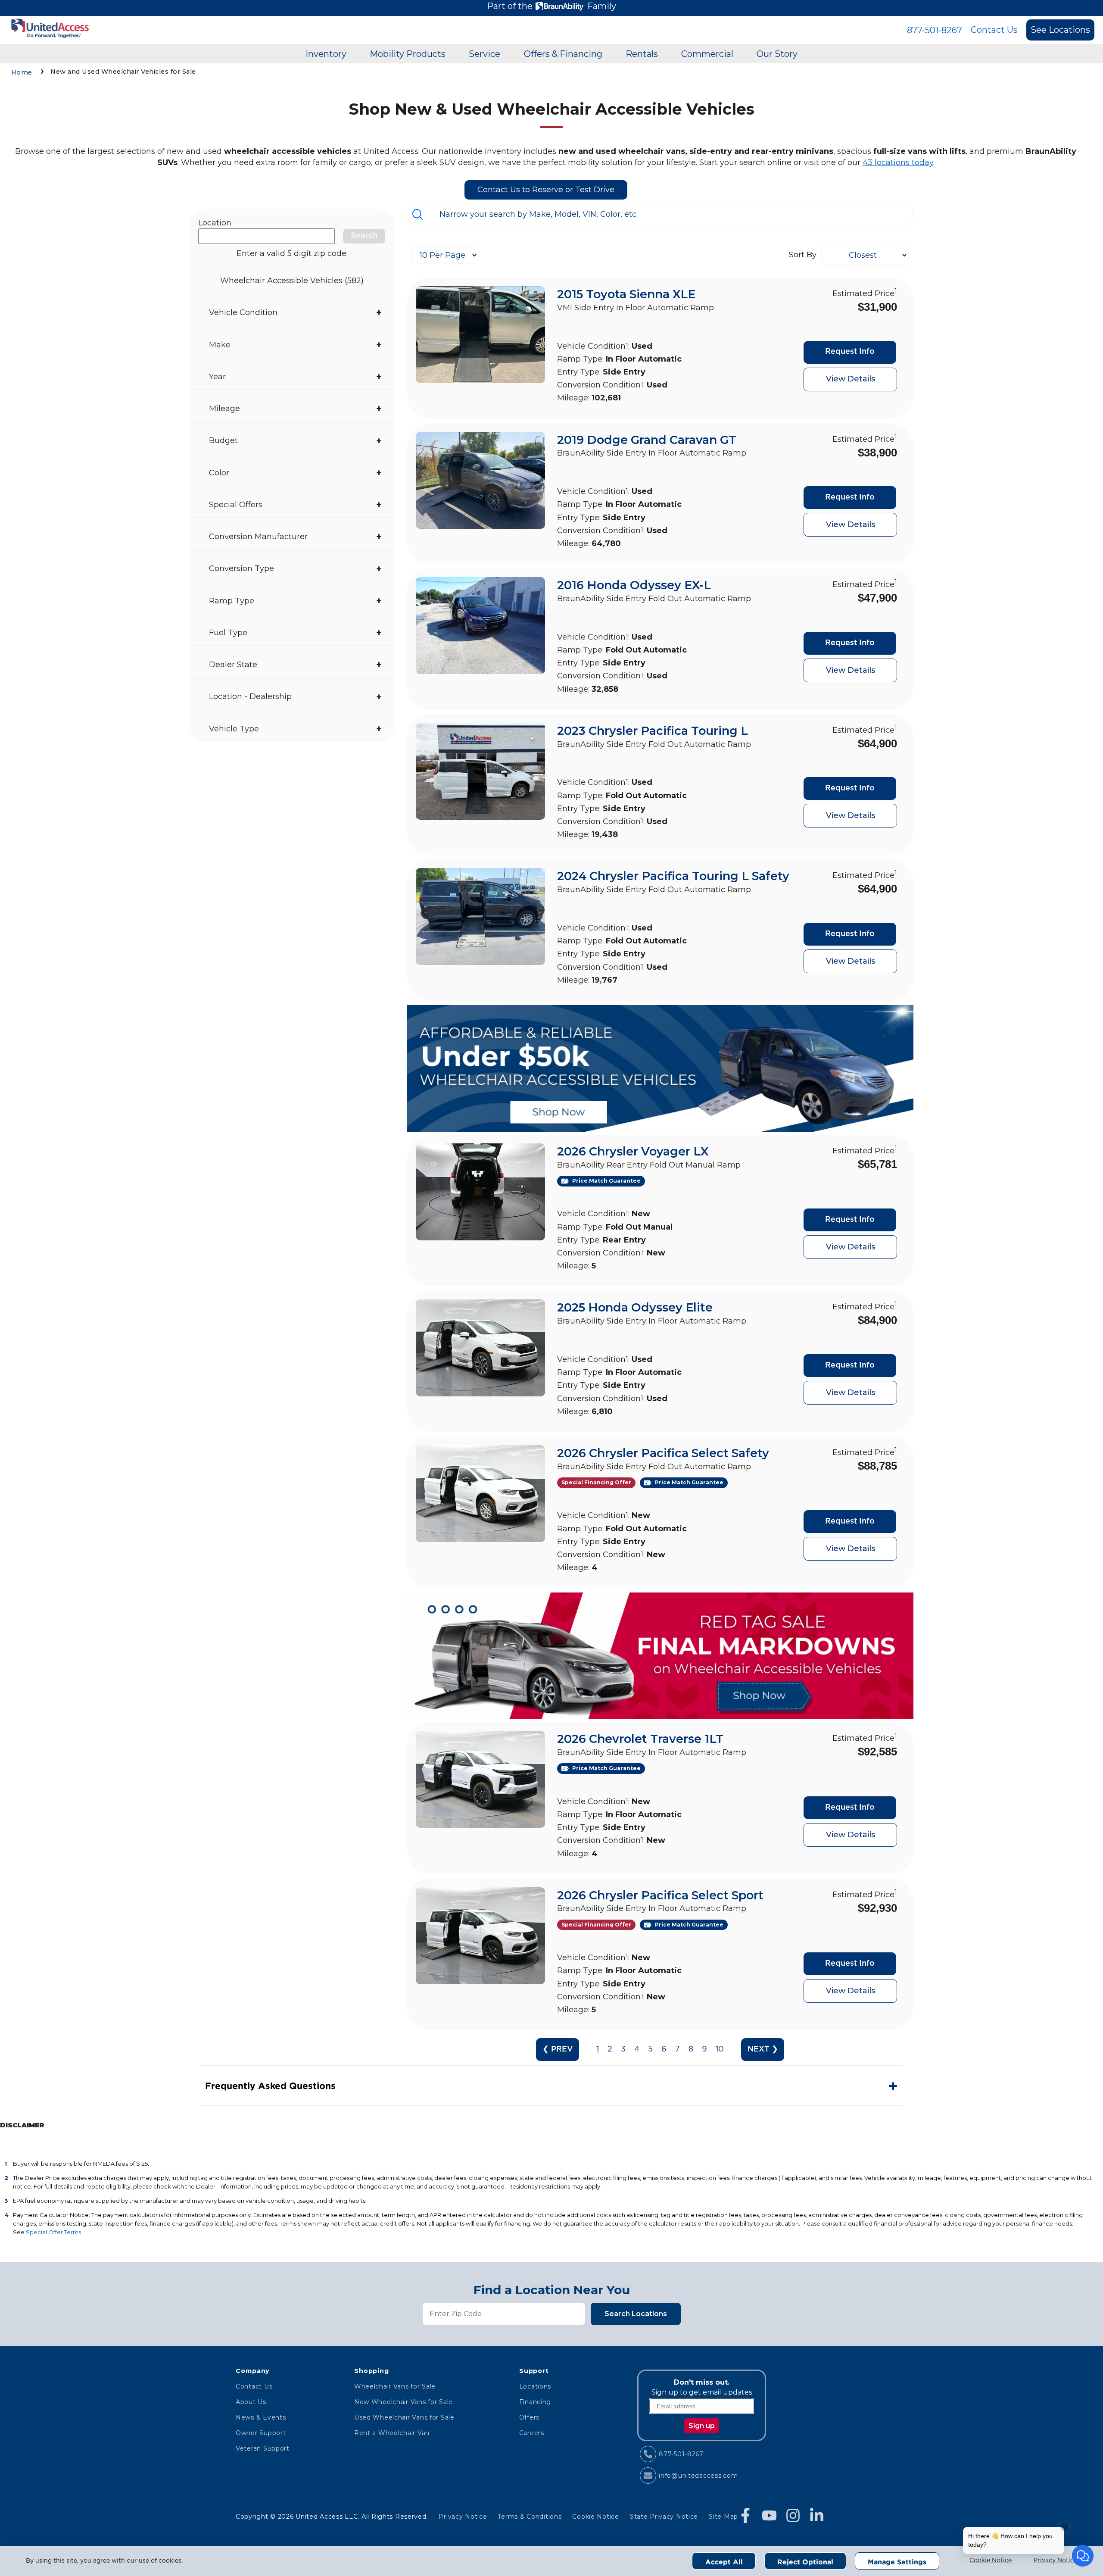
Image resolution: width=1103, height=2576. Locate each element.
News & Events (261, 2417)
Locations (535, 2386)
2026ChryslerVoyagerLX (633, 1151)
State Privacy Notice (664, 2517)
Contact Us (994, 30)
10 (720, 2049)
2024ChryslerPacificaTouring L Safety (673, 876)
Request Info (850, 352)
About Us (251, 2402)
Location (215, 223)
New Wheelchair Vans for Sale (403, 2402)
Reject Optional (805, 2562)
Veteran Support (263, 2448)
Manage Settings (897, 2562)
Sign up (702, 2426)
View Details (851, 379)
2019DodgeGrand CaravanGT (647, 440)
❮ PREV (558, 2049)
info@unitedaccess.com (698, 2476)
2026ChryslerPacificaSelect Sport (660, 1895)
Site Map (723, 2517)
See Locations (1060, 30)
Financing (535, 2402)
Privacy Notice (1055, 2560)
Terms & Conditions (530, 2517)
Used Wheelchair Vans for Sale (404, 2417)
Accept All (724, 2562)
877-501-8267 (935, 30)
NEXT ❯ (763, 2049)
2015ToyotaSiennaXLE (626, 294)
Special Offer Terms (53, 2232)
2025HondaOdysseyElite (635, 1307)
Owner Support (261, 2433)
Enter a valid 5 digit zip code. (292, 253)
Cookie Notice (991, 2560)
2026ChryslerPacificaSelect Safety (663, 1453)
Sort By (803, 255)
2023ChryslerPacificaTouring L (653, 731)
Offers (529, 2417)
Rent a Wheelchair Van (392, 2433)
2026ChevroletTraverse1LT (640, 1739)
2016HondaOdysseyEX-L (634, 585)
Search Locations (636, 2314)
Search (364, 236)
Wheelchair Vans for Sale (395, 2386)
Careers (532, 2433)
